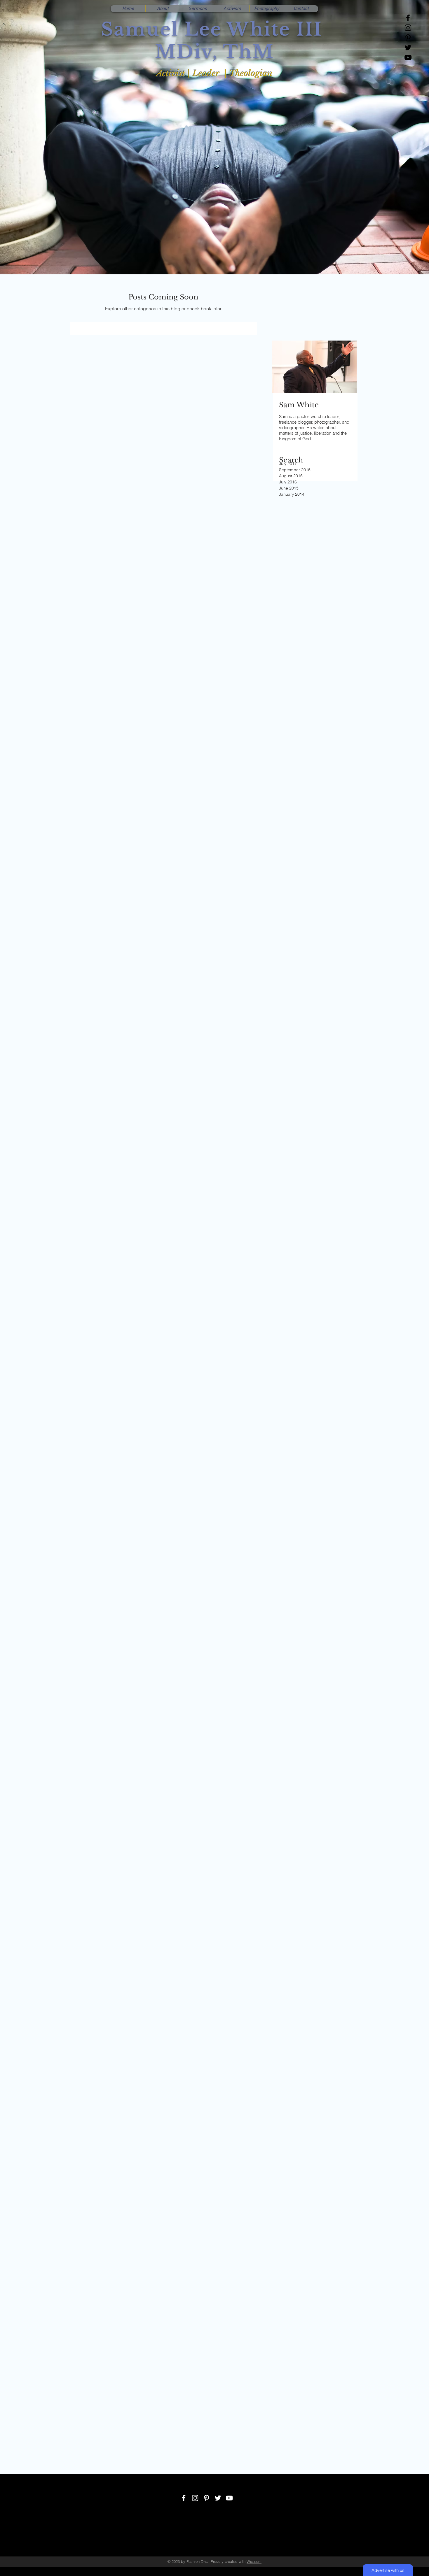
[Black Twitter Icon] (408, 48)
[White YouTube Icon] (229, 2498)
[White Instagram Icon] (195, 2498)
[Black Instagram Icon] (408, 28)
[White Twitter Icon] (218, 2498)
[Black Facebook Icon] (408, 18)
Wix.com (254, 2561)
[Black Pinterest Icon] (408, 38)
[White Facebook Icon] (184, 2498)
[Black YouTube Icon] (408, 57)
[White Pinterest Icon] (206, 2498)
